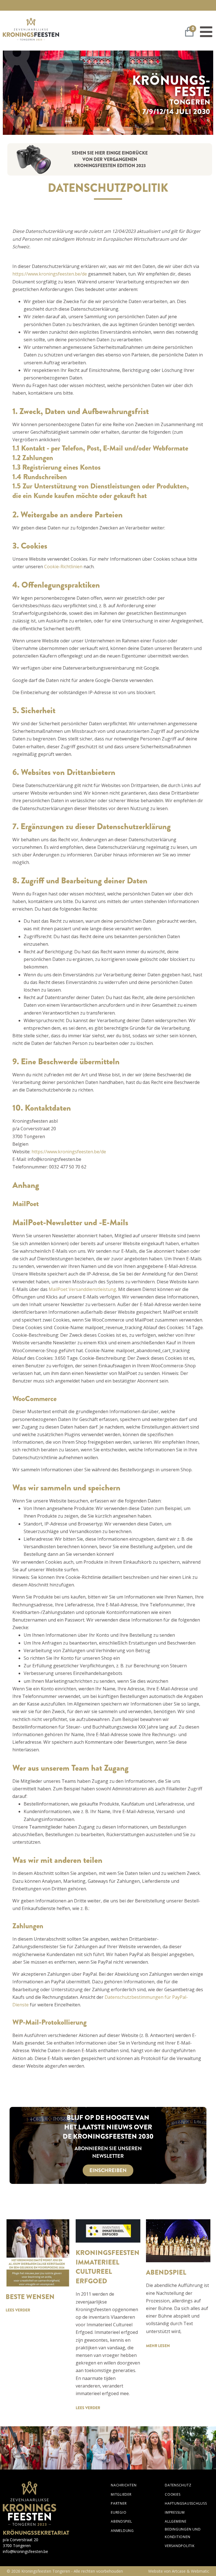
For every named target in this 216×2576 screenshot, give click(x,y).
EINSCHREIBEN (108, 2170)
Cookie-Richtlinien (63, 567)
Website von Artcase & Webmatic (179, 2571)
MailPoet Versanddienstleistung (82, 1289)
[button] (102, 130)
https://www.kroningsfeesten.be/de (50, 274)
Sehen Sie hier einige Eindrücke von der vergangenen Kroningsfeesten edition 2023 (110, 159)
